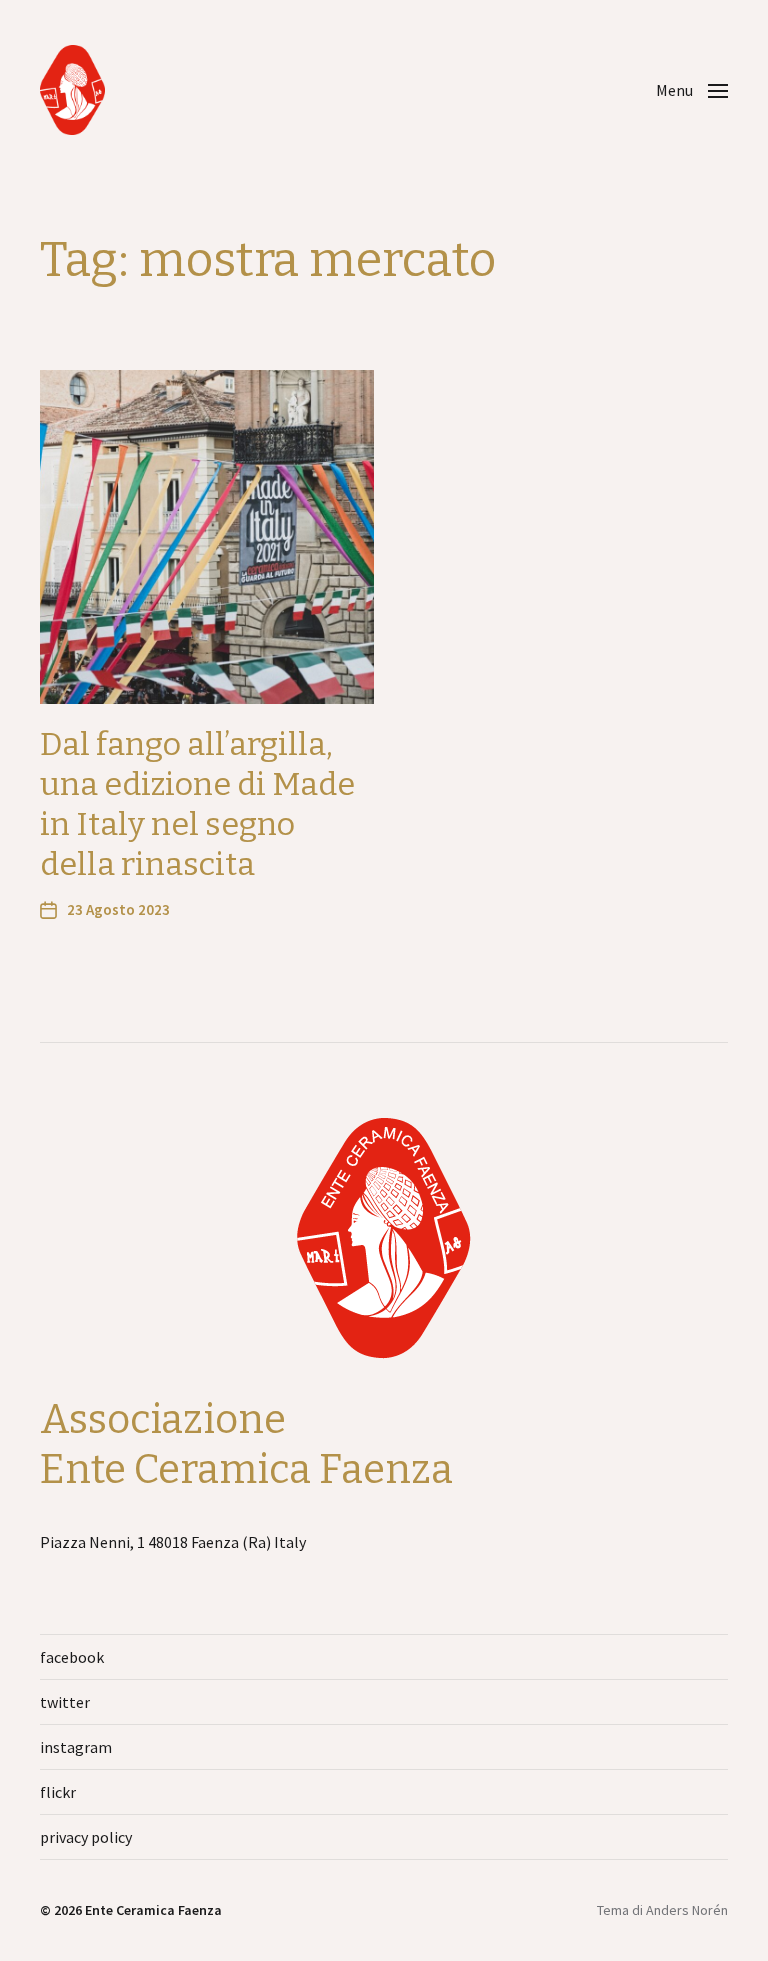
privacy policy (86, 1837)
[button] (692, 90)
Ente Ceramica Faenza (153, 1910)
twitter (65, 1702)
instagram (76, 1747)
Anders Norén (687, 1910)
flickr (58, 1792)
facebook (72, 1657)
